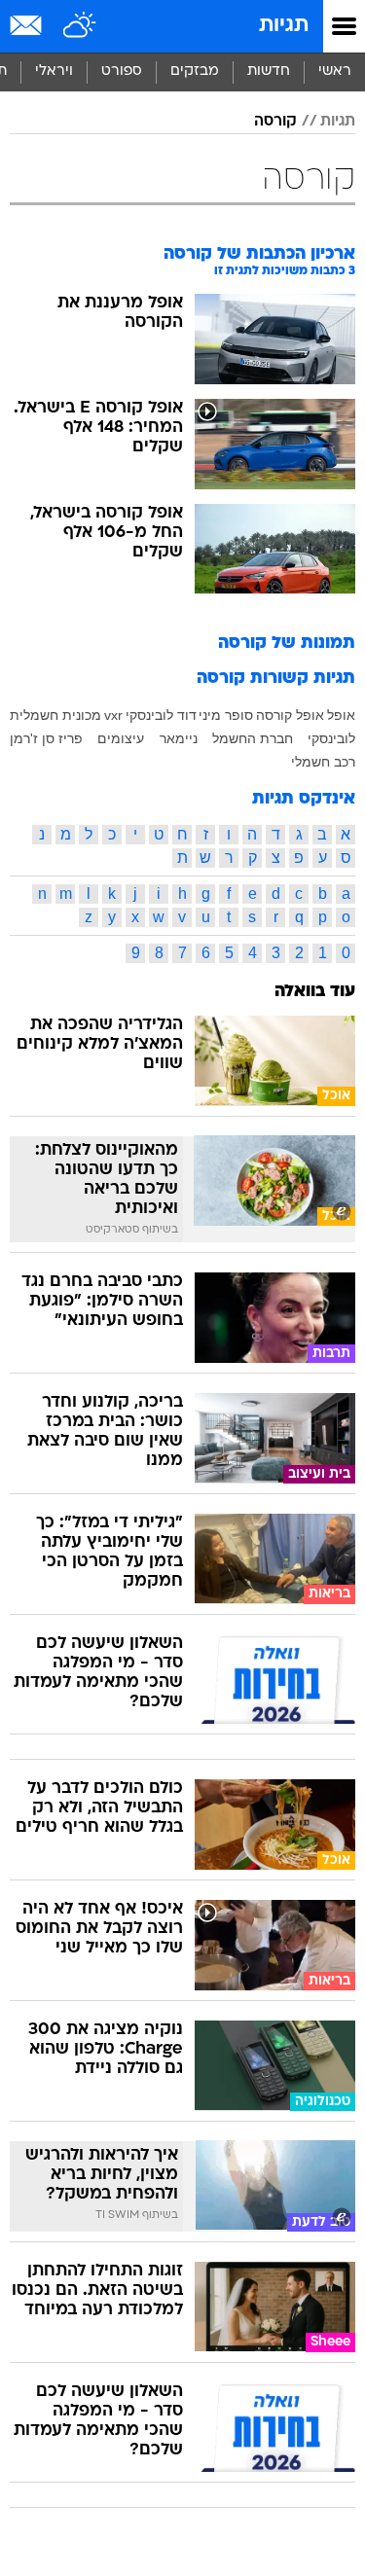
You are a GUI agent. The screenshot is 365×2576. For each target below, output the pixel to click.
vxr (113, 715)
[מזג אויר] (80, 26)
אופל (341, 715)
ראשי (335, 72)
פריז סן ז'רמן (46, 738)
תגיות (284, 26)
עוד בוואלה (315, 992)
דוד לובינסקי (161, 715)
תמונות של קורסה (287, 644)
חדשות (269, 72)
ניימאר (179, 738)
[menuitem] (268, 72)
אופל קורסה (290, 715)
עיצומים (121, 738)
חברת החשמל (253, 738)
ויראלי (54, 72)
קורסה (275, 122)
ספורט (122, 72)
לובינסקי (331, 738)
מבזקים (195, 72)
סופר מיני (226, 715)
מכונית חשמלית (55, 715)
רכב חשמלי (323, 762)
